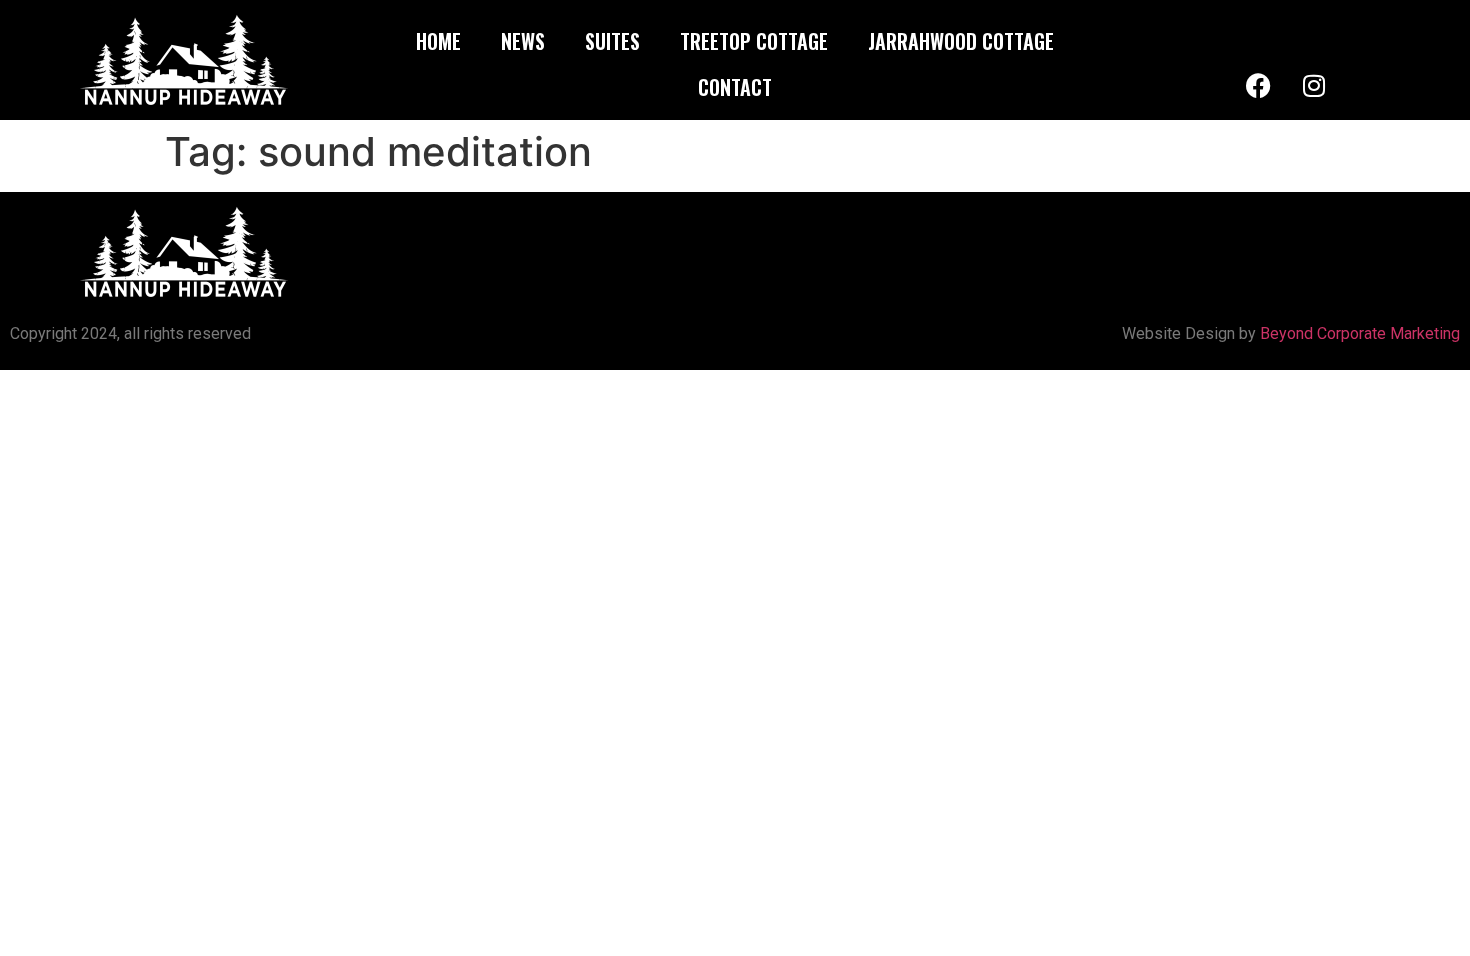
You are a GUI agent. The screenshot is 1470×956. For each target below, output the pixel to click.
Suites (612, 41)
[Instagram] (1314, 85)
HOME (438, 41)
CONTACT (735, 87)
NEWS (523, 41)
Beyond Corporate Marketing (1360, 333)
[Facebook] (1259, 85)
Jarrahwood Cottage (961, 41)
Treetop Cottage (754, 41)
